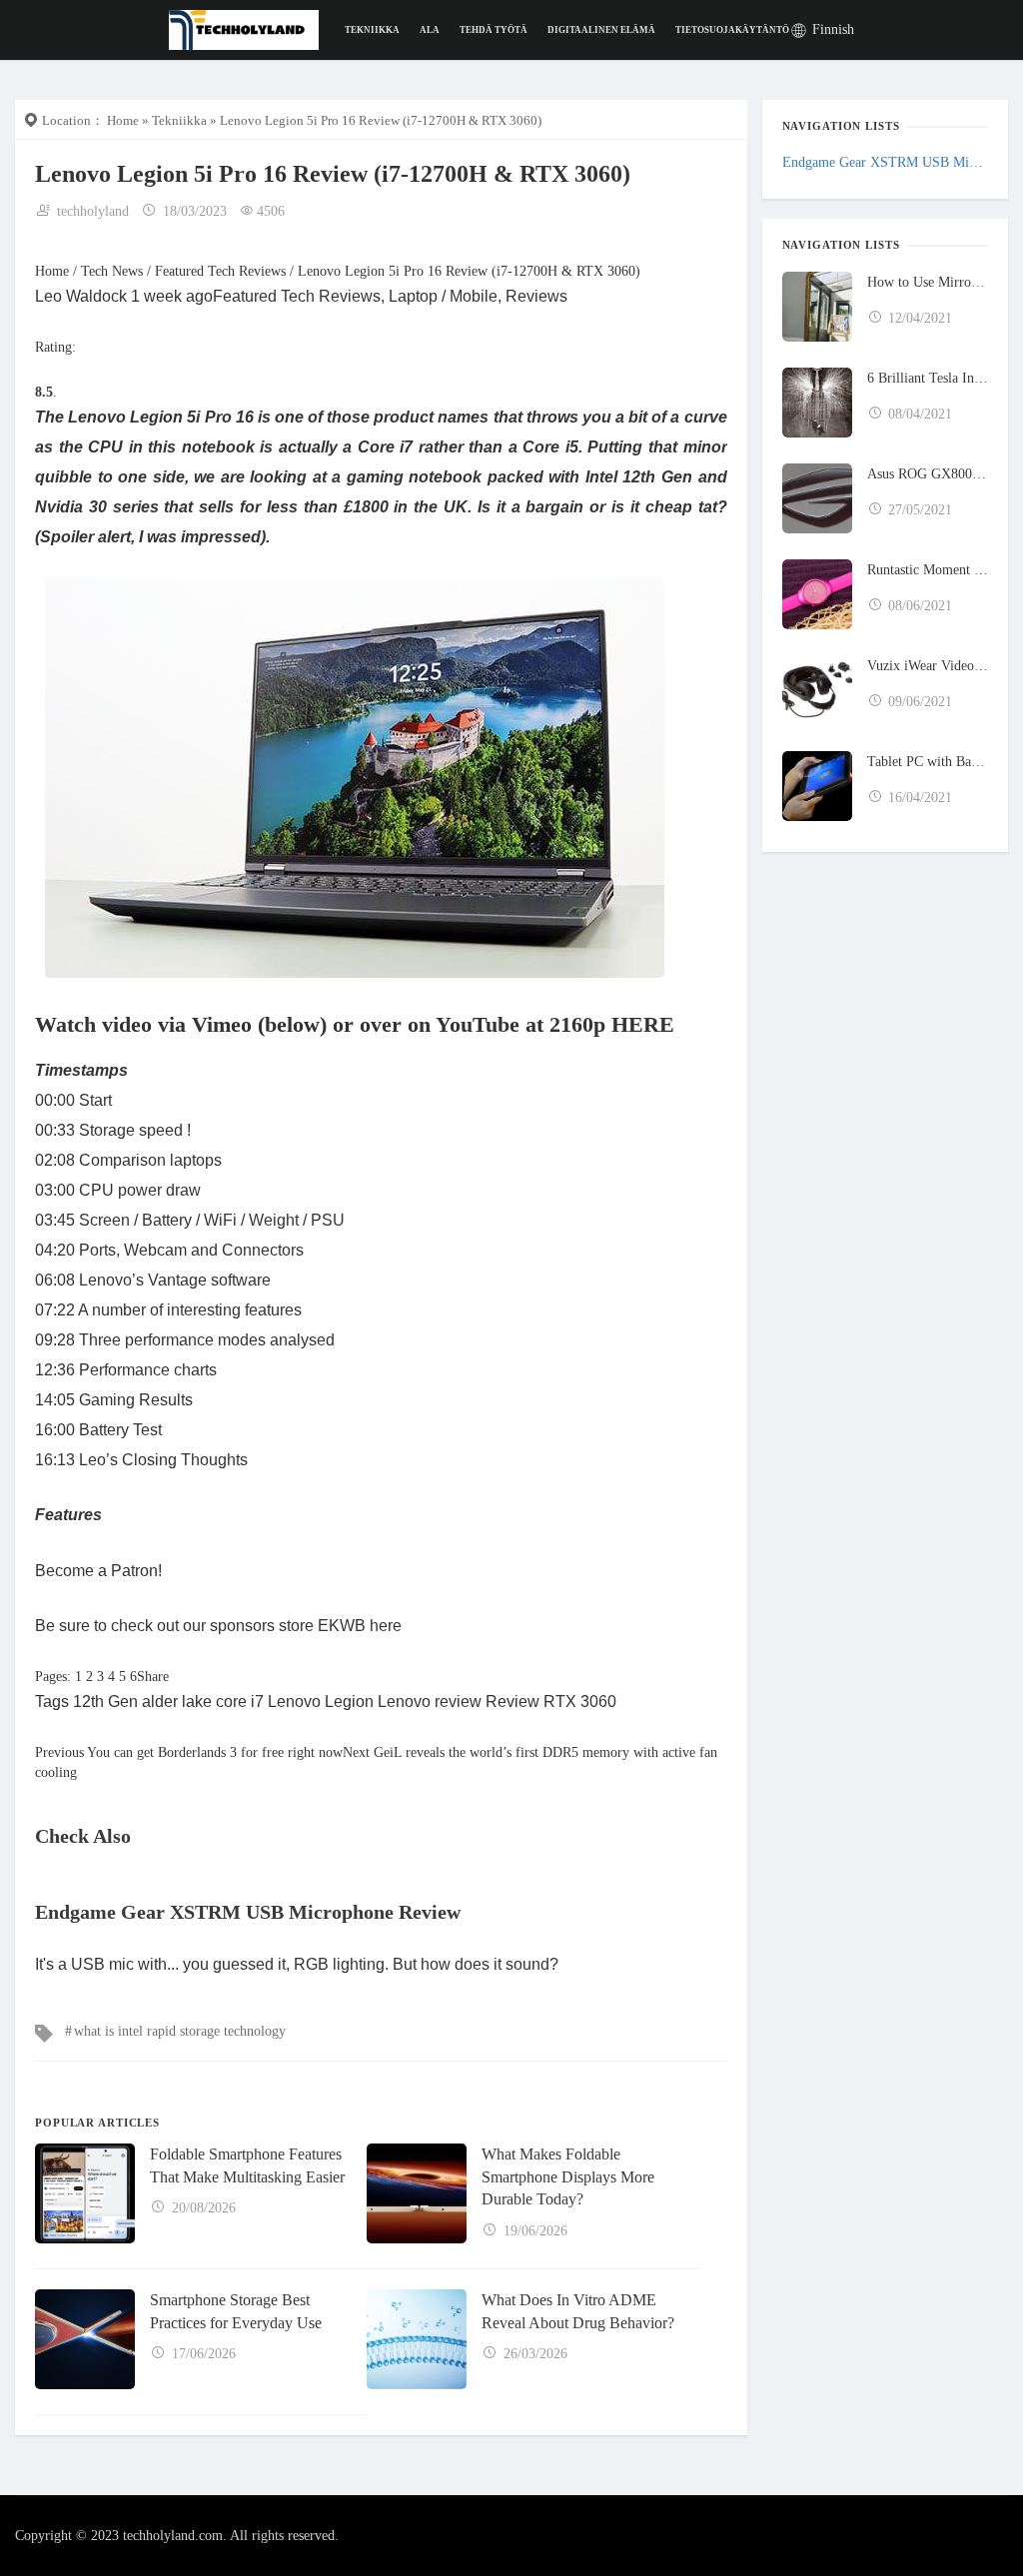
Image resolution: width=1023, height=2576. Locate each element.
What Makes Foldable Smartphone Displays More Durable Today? (568, 2176)
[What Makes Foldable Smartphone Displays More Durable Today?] (417, 2193)
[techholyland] (244, 28)
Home (123, 120)
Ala (430, 30)
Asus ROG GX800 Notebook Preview (928, 474)
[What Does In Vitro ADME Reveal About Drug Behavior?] (417, 2339)
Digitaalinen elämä (601, 30)
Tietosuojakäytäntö (732, 30)
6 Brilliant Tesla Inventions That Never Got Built (928, 378)
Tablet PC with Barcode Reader (928, 762)
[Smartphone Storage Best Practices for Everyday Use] (85, 2339)
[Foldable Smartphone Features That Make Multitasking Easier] (85, 2193)
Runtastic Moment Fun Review (928, 570)
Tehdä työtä (494, 30)
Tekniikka (372, 30)
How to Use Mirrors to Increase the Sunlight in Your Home (928, 282)
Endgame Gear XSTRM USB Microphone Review (885, 162)
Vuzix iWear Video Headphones (928, 666)
